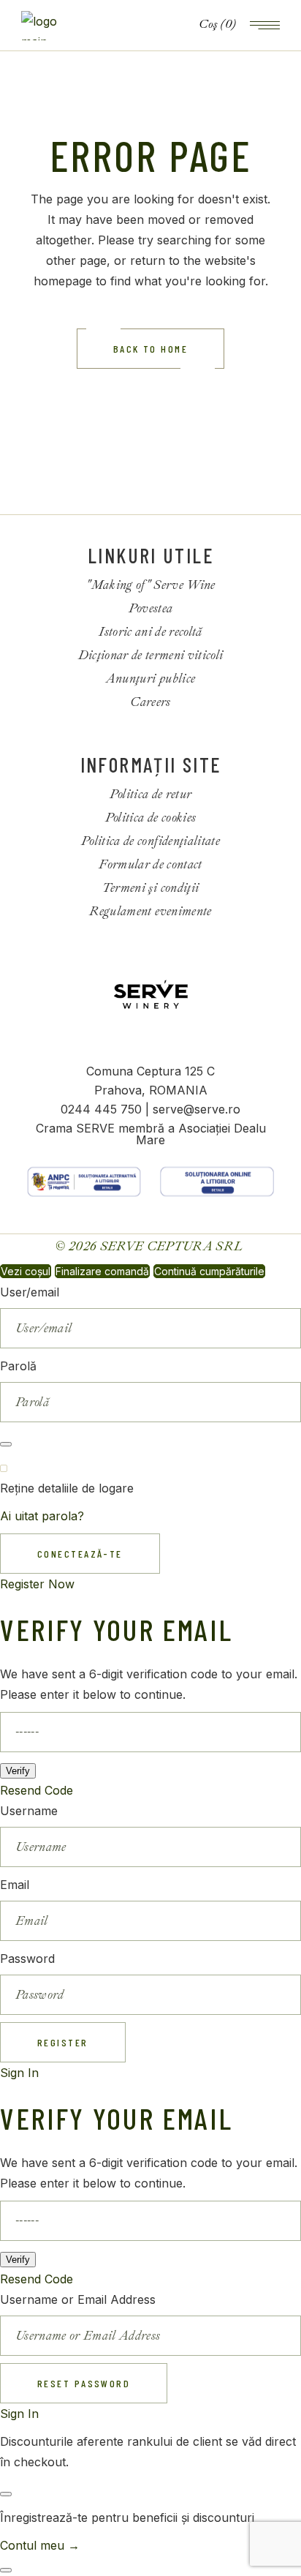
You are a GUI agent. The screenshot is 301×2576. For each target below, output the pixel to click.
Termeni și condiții (150, 888)
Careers (150, 702)
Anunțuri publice (150, 679)
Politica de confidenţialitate (150, 841)
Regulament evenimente (150, 911)
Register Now (37, 1584)
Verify (18, 1771)
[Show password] (6, 1444)
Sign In (19, 2073)
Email (15, 1885)
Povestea (151, 608)
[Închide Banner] (6, 2494)
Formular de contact (150, 864)
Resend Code (37, 1790)
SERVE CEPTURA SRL (173, 1246)
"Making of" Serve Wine (150, 585)
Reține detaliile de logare (67, 1488)
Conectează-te (80, 1554)
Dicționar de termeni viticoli (151, 655)
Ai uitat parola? (42, 1516)
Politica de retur (151, 794)
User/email (30, 1292)
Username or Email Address (78, 2299)
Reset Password (84, 2383)
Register (63, 2042)
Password (27, 1959)
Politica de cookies (150, 818)
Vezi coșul (26, 1271)
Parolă (18, 1366)
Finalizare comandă (102, 1271)
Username (29, 1811)
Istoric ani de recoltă (150, 632)
